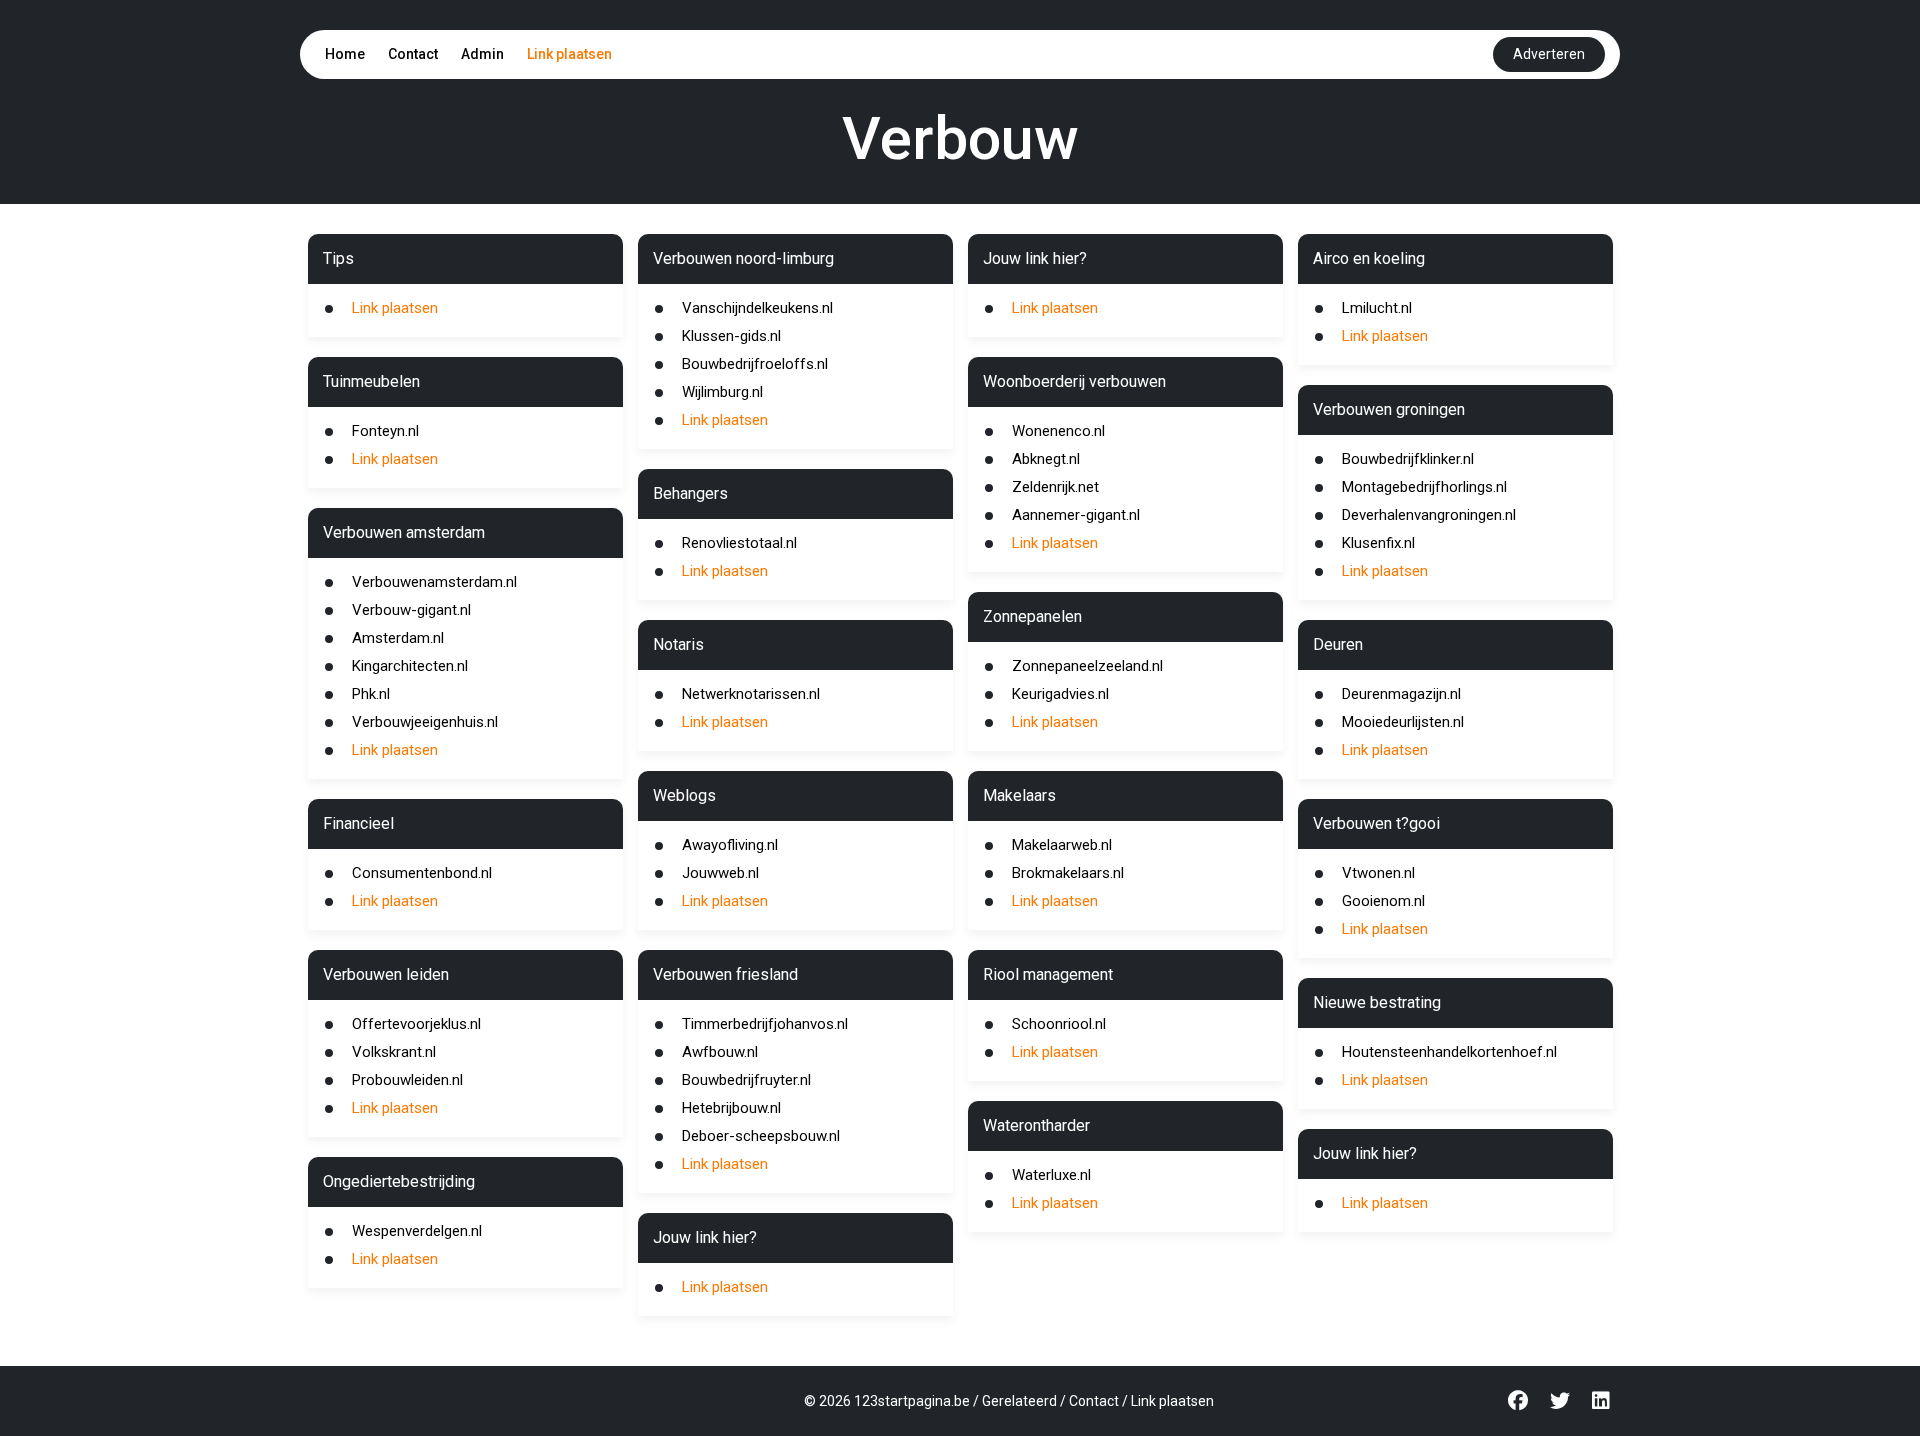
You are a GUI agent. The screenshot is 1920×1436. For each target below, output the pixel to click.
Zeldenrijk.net (1055, 487)
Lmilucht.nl (1377, 308)
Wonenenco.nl (1058, 431)
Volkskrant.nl (394, 1052)
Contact (413, 54)
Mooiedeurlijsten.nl (1403, 722)
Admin (482, 54)
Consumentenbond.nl (422, 873)
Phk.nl (371, 694)
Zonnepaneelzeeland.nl (1087, 666)
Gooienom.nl (1383, 901)
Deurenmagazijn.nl (1401, 694)
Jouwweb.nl (720, 873)
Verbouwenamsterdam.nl (434, 582)
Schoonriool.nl (1059, 1024)
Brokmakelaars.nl (1068, 873)
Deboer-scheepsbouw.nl (761, 1136)
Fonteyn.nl (385, 431)
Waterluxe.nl (1051, 1175)
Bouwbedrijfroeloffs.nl (755, 364)
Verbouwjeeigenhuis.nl (425, 722)
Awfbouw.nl (720, 1052)
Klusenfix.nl (1378, 543)
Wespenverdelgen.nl (417, 1231)
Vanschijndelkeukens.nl (757, 308)
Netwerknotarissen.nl (751, 694)
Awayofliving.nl (730, 845)
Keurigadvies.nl (1060, 694)
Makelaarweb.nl (1062, 845)
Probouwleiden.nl (407, 1080)
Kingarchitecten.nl (410, 666)
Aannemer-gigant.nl (1076, 515)
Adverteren (1549, 54)
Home (345, 54)
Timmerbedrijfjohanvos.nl (765, 1024)
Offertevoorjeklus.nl (416, 1024)
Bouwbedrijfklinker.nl (1408, 459)
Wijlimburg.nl (722, 392)
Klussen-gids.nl (731, 336)
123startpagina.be (912, 1401)
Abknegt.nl (1046, 459)
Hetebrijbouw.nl (731, 1108)
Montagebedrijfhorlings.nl (1424, 487)
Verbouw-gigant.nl (411, 610)
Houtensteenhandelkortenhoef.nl (1449, 1052)
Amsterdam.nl (398, 638)
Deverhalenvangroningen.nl (1429, 515)
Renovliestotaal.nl (739, 543)
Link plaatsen (569, 54)
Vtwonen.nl (1378, 873)
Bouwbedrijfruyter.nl (746, 1080)
